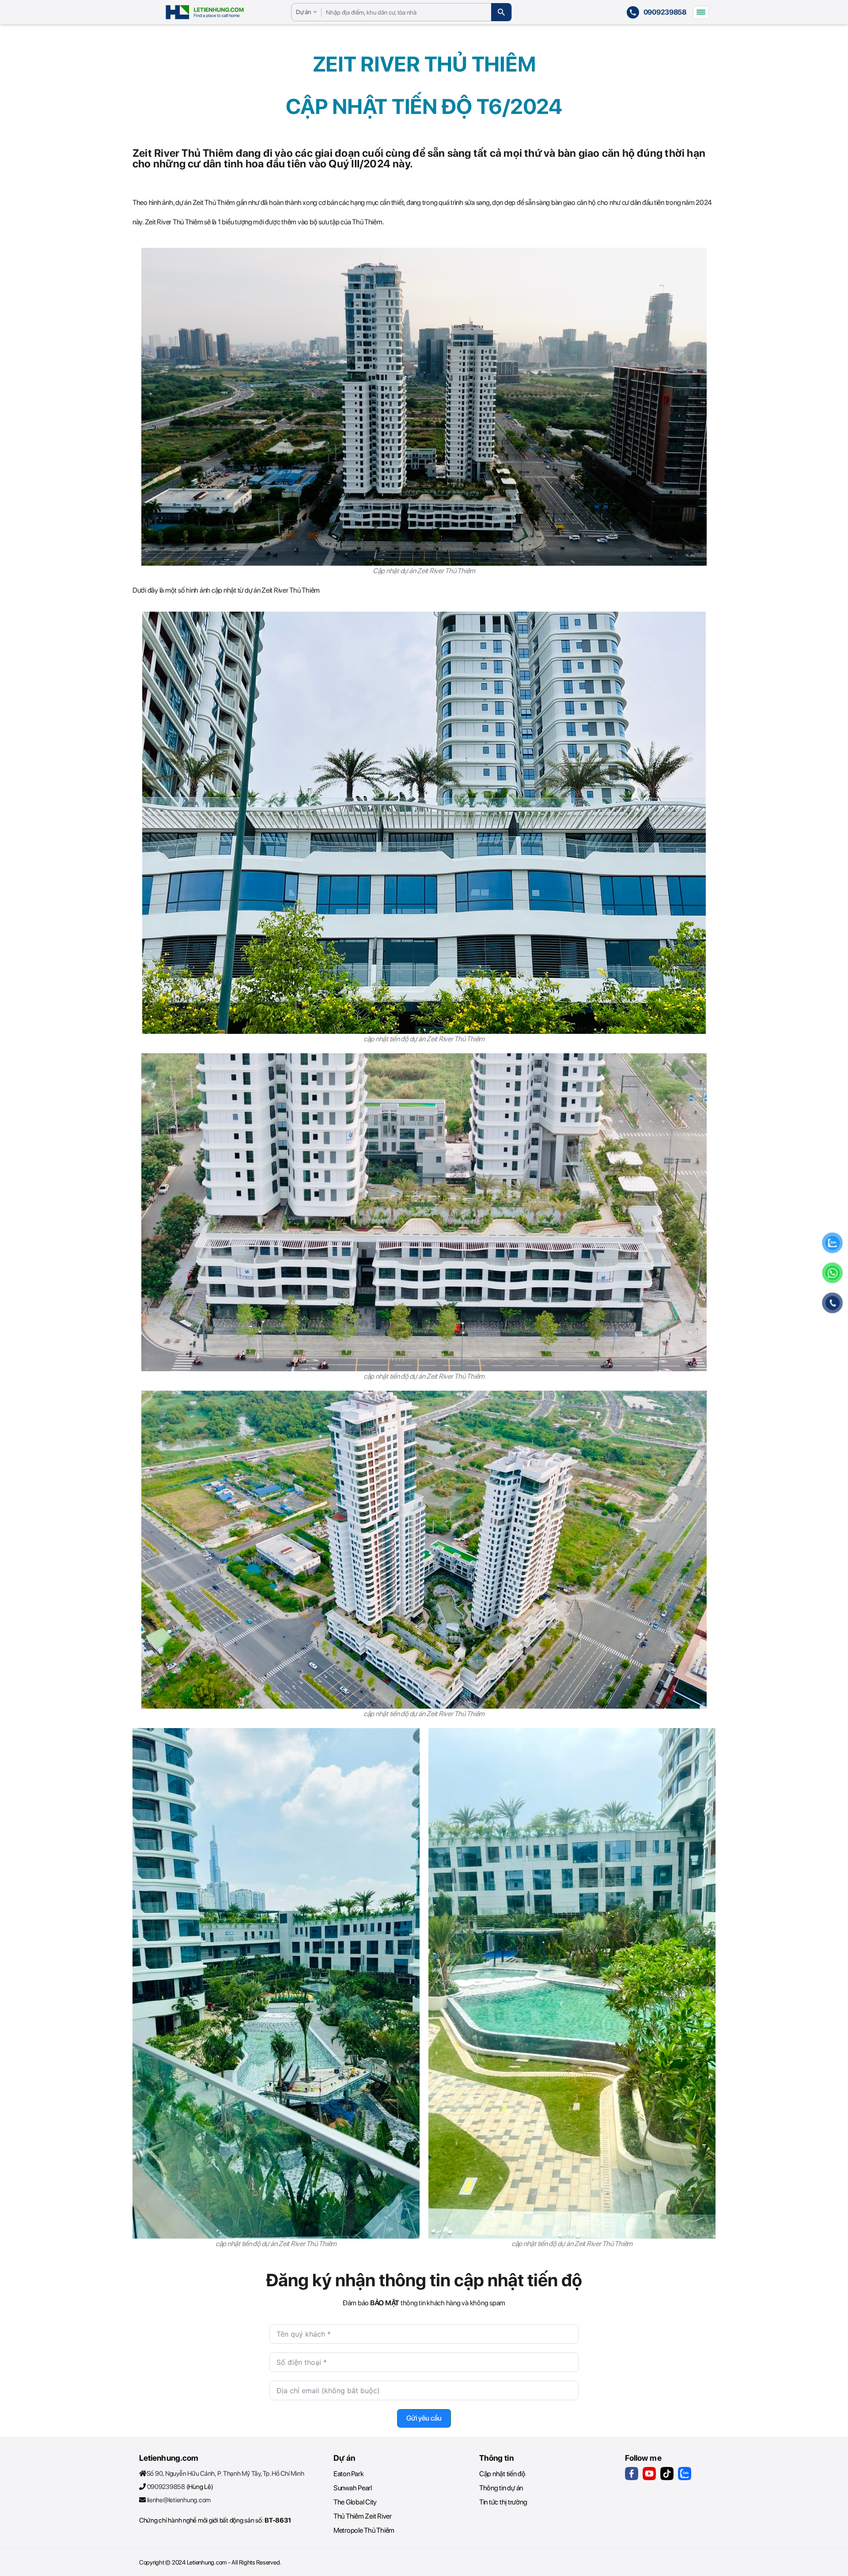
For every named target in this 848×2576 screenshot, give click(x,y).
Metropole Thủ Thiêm (364, 2530)
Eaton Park (348, 2474)
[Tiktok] (667, 2474)
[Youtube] (649, 2474)
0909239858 (166, 2487)
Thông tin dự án (501, 2488)
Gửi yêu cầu (424, 2418)
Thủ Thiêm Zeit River (363, 2516)
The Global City (355, 2502)
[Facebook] (632, 2474)
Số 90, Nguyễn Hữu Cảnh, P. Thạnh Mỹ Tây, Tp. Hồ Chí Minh (225, 2474)
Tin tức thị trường (503, 2502)
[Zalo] (685, 2474)
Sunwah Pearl (353, 2488)
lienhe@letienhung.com (179, 2500)
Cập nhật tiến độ (502, 2474)
